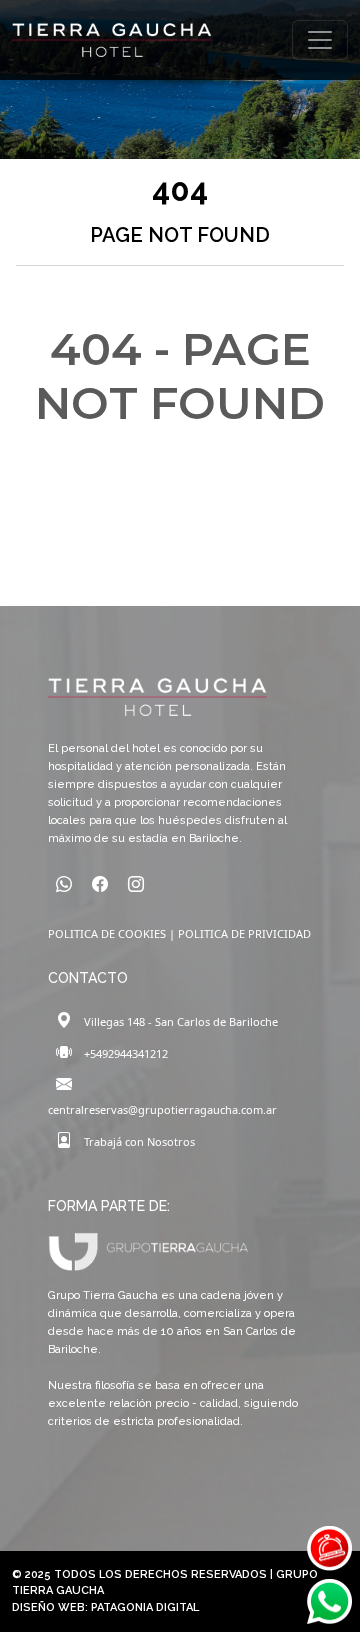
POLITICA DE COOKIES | (113, 933)
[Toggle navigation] (320, 40)
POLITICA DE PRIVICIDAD (244, 933)
